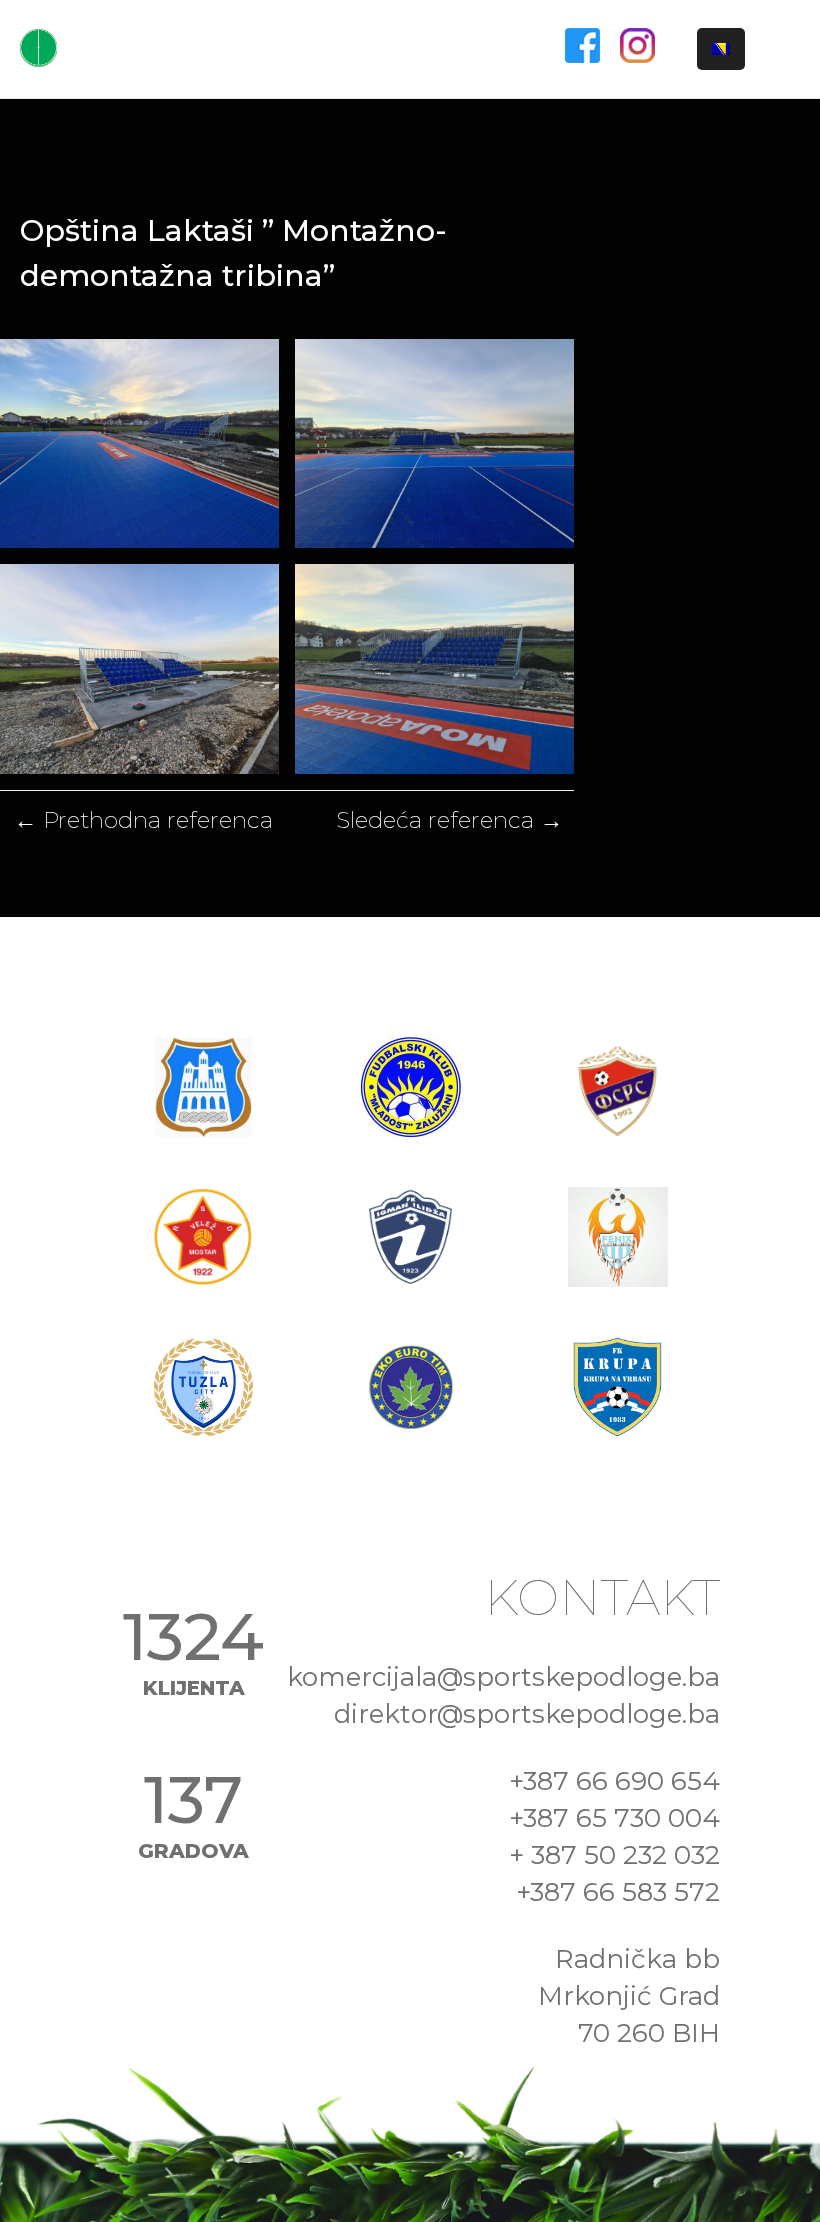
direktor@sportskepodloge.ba (527, 1714)
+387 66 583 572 (618, 1892)
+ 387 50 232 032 (614, 1855)
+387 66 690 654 (614, 1781)
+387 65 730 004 (614, 1818)
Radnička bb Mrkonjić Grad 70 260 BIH (629, 1996)
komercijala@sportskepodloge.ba (503, 1677)
